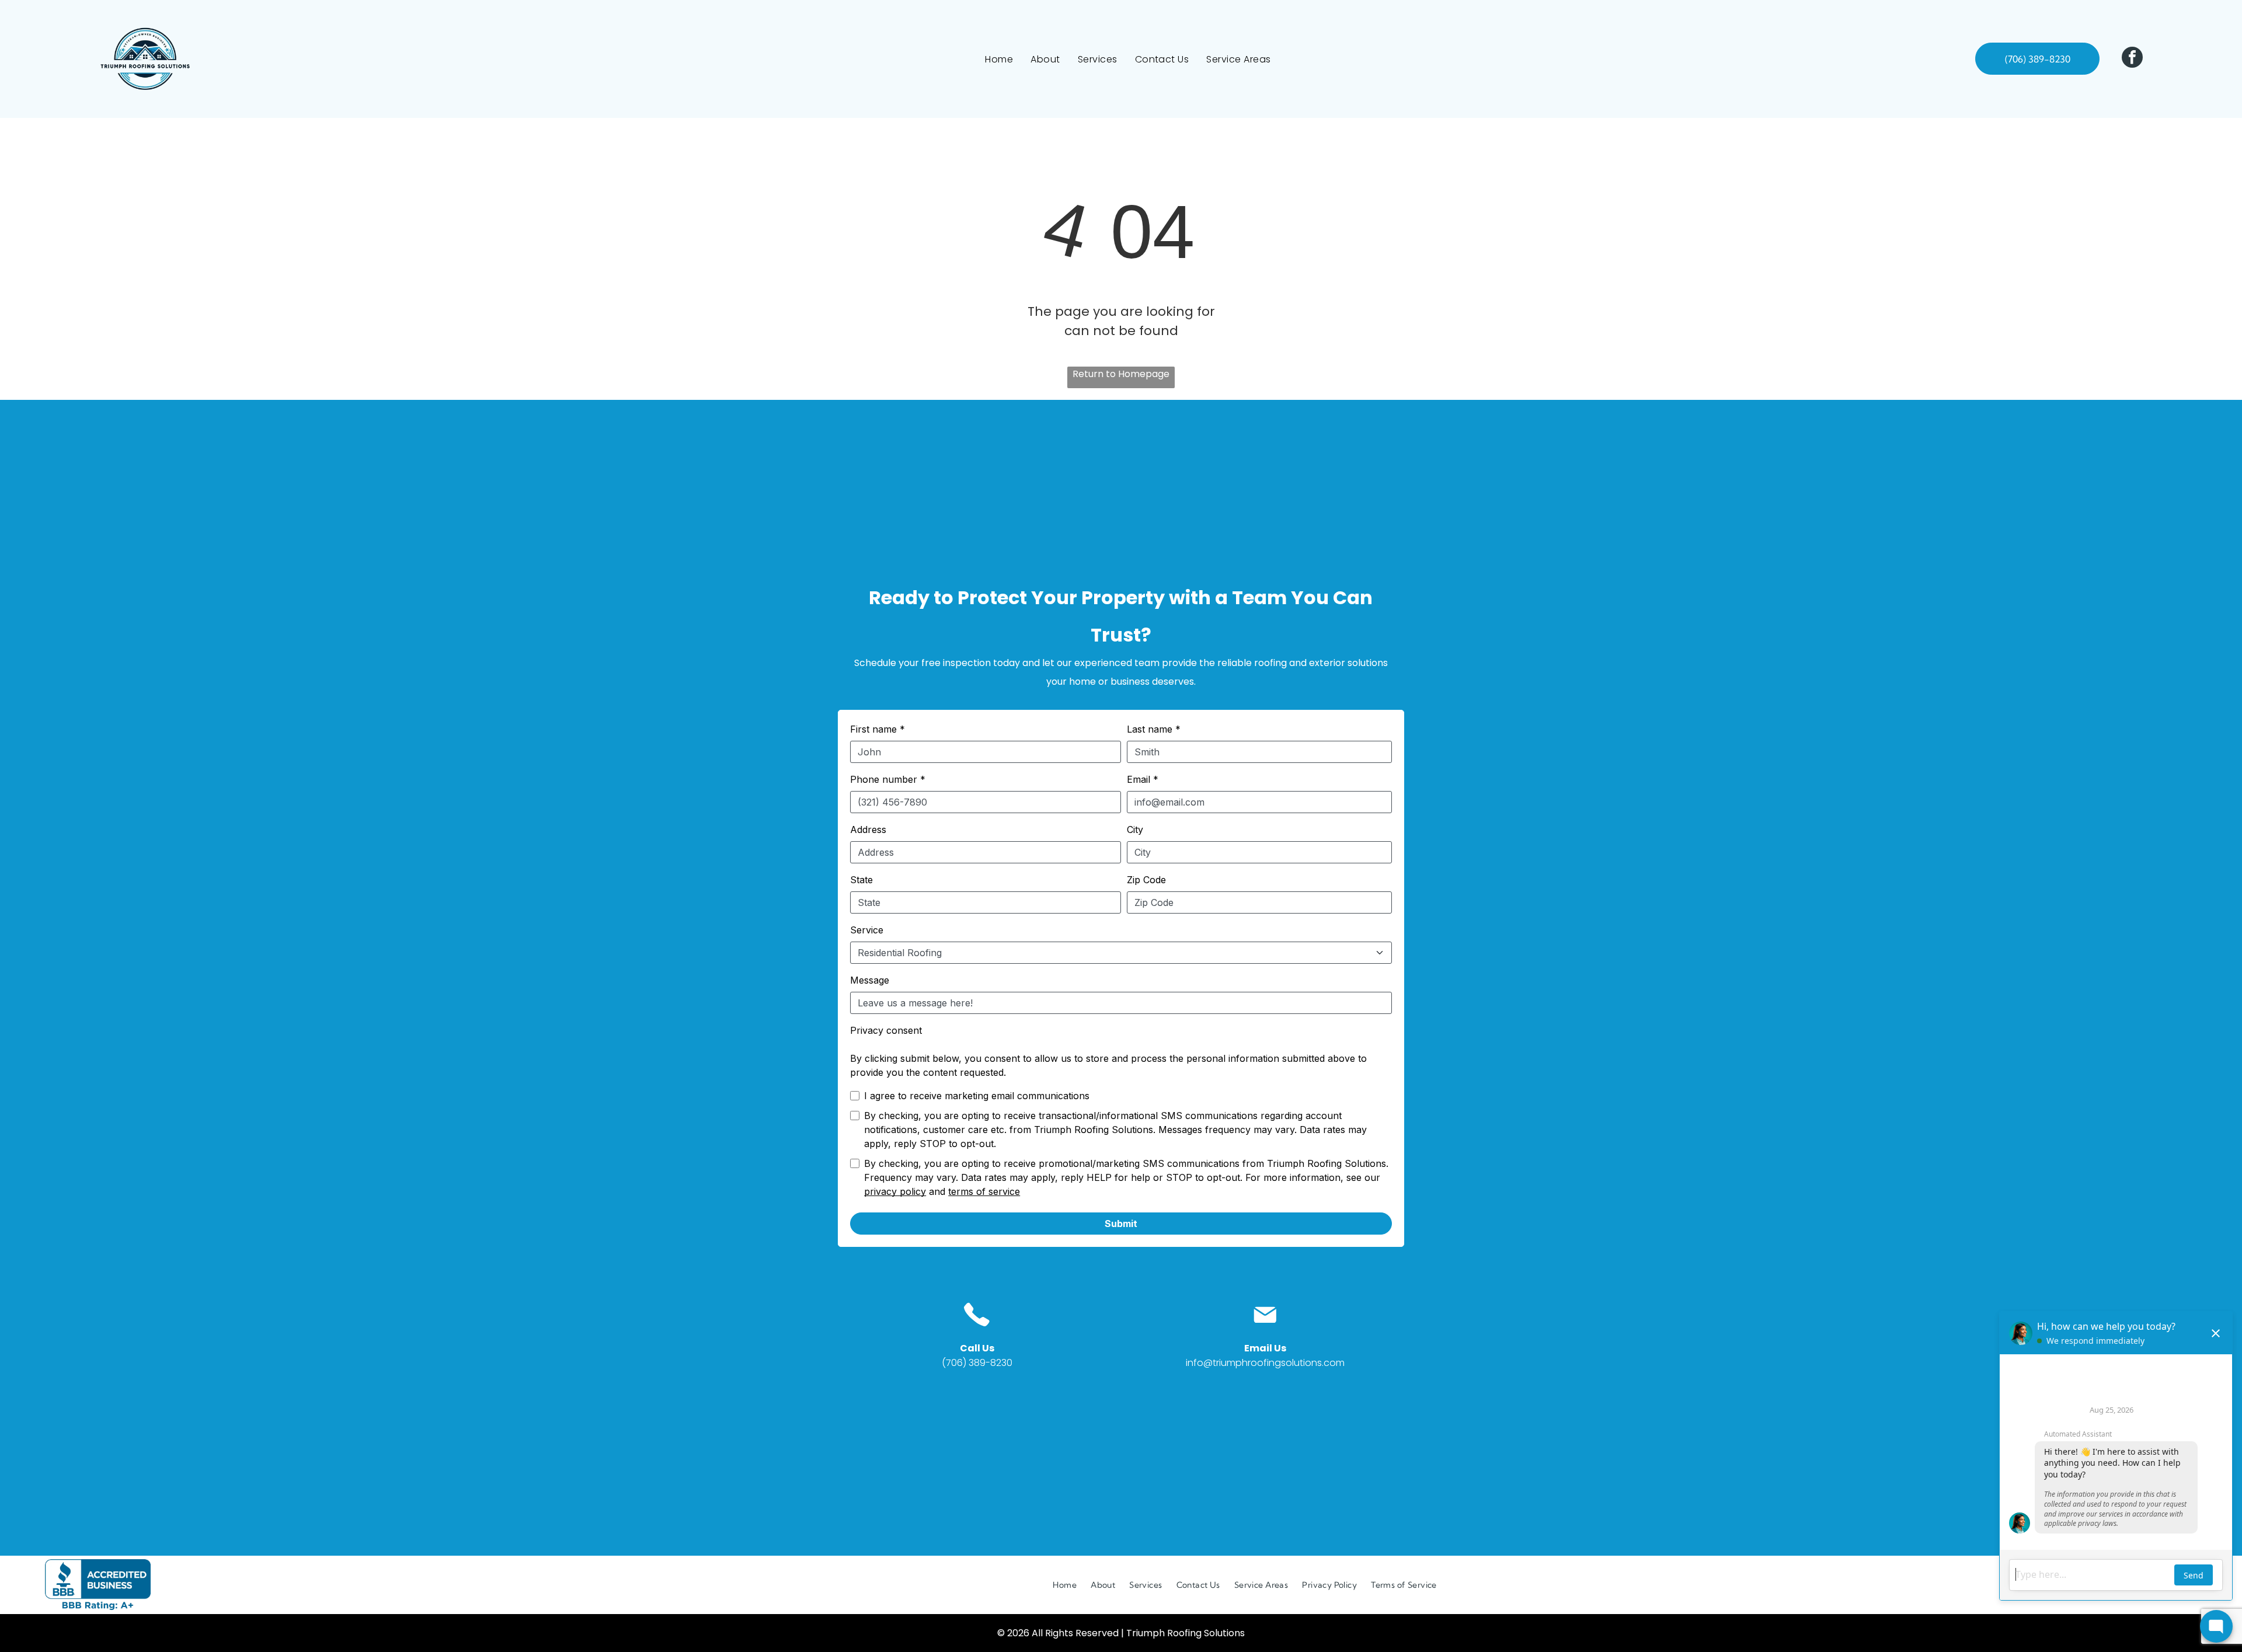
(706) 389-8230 (977, 1363)
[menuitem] (999, 59)
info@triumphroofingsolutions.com (1265, 1363)
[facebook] (2132, 59)
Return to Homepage (1121, 374)
